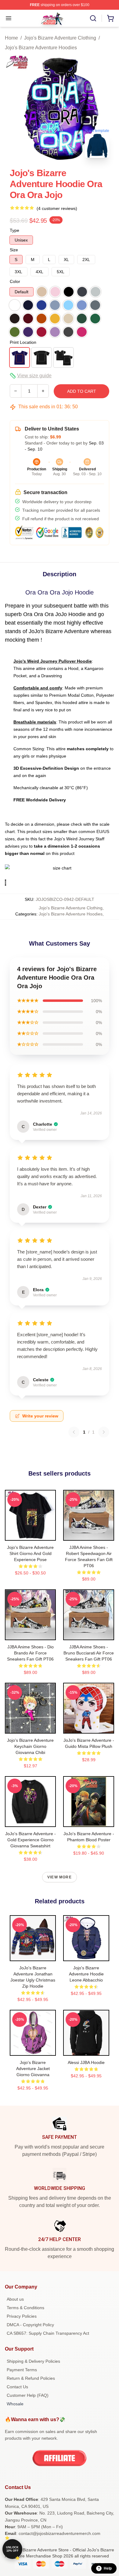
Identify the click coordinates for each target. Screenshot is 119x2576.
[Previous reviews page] (74, 1432)
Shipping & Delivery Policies (33, 2361)
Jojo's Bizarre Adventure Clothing (60, 38)
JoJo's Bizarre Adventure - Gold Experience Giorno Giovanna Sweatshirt (31, 1840)
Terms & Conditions (25, 2308)
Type (14, 230)
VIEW (30, 1535)
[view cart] (110, 18)
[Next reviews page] (104, 1432)
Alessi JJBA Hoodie (86, 2062)
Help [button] (108, 2568)
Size (14, 250)
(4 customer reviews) (57, 208)
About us (15, 2299)
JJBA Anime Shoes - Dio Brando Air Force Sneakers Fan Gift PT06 (30, 1653)
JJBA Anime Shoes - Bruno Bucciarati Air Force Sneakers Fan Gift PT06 (89, 1653)
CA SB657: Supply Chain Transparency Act (48, 2333)
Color (15, 281)
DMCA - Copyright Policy (30, 2325)
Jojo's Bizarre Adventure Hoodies (41, 48)
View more (60, 1877)
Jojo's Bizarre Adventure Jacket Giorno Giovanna (33, 2069)
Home (11, 38)
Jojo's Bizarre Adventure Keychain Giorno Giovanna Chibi (30, 1746)
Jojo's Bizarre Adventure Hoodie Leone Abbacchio (86, 1974)
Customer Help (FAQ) (28, 2395)
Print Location (23, 342)
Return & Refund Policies (31, 2378)
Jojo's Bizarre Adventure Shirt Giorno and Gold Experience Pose (30, 1553)
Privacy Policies (22, 2316)
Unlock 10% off (12, 2549)
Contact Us (17, 2387)
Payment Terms (22, 2370)
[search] (93, 18)
